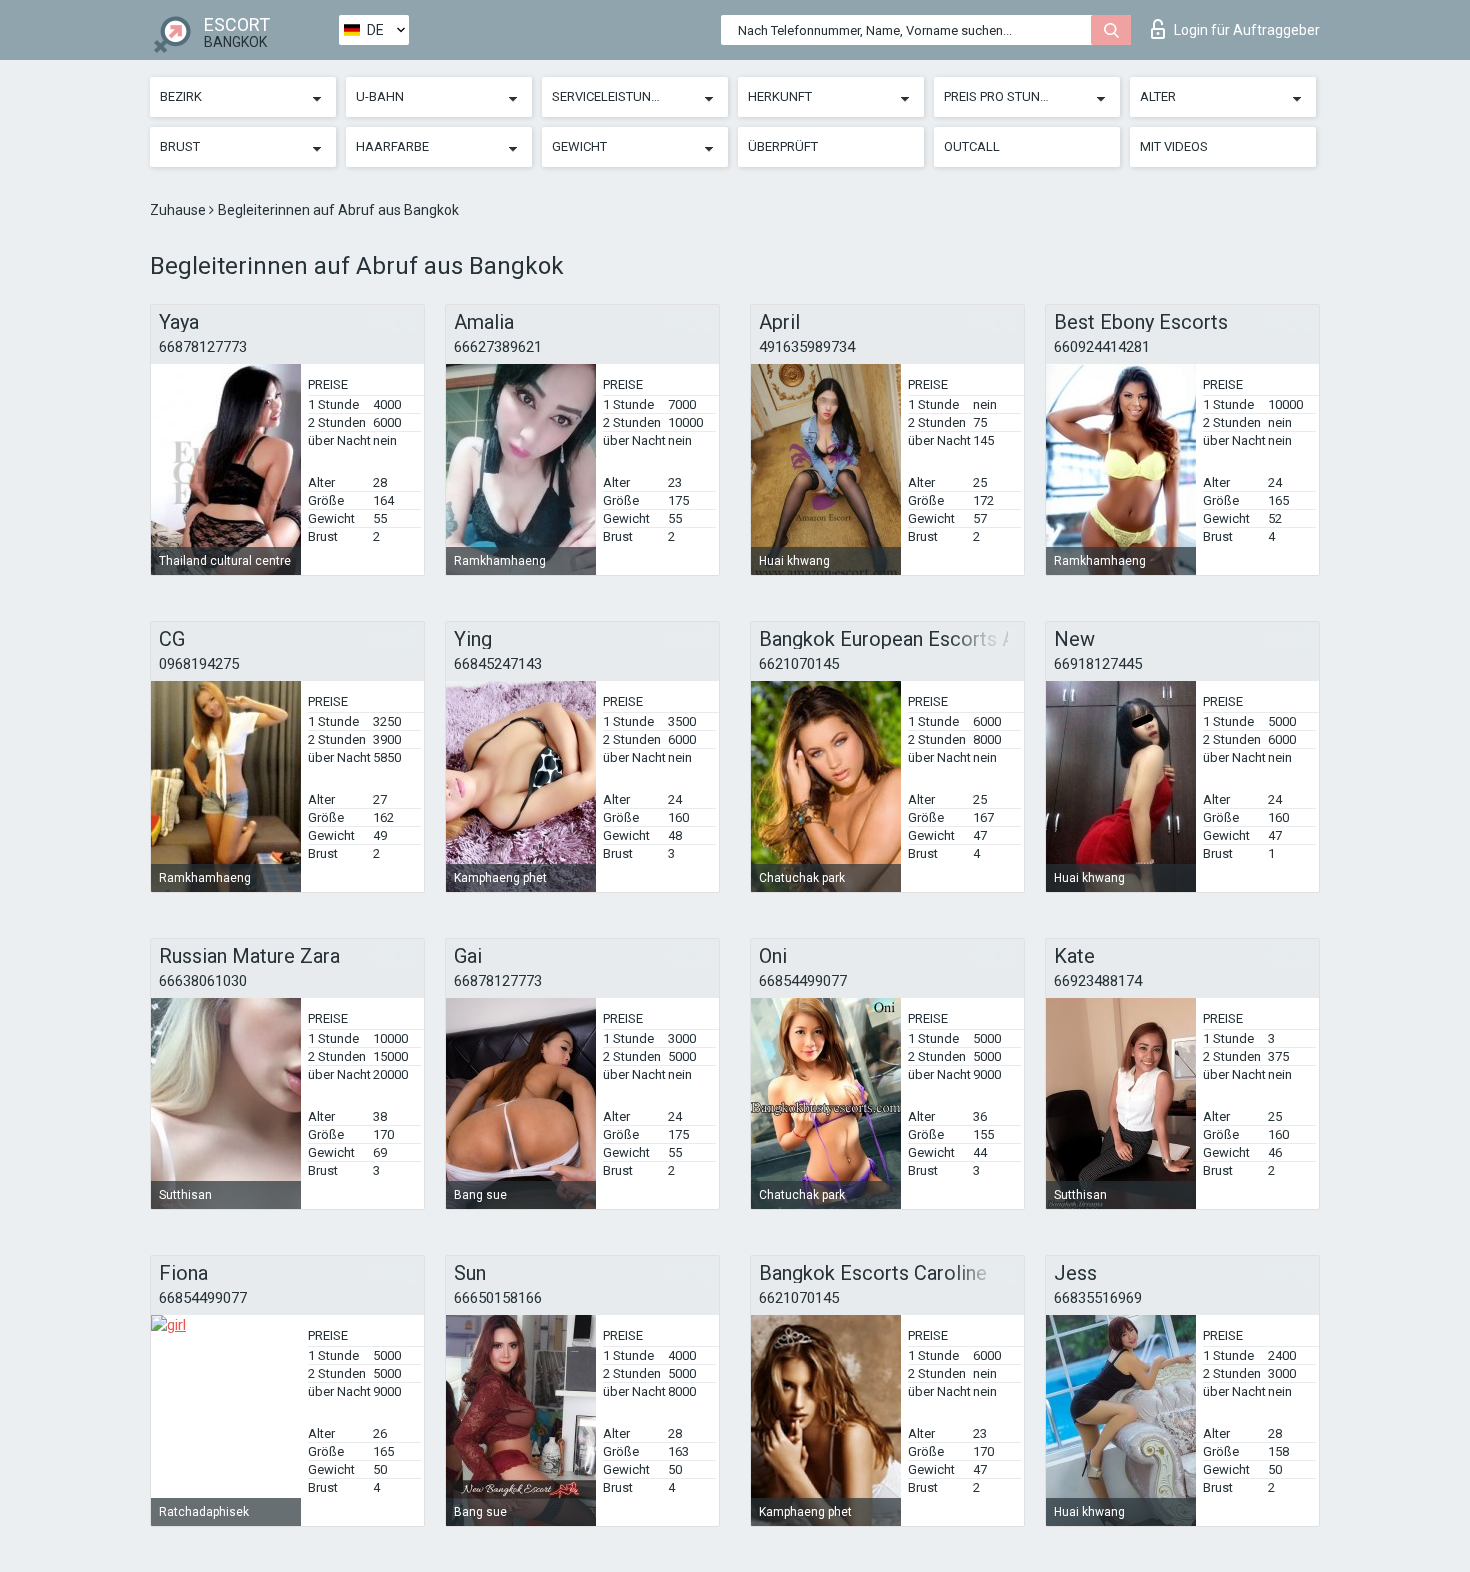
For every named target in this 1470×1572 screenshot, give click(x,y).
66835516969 (1098, 1298)
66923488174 (1098, 981)
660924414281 (1102, 347)
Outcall (972, 146)
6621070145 (799, 664)
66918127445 (1098, 664)
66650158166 (498, 1298)
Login (1247, 30)
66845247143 (498, 664)
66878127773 (203, 347)
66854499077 (803, 981)
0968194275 (199, 664)
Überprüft (783, 146)
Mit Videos (1174, 146)
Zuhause (179, 210)
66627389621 (498, 347)
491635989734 (807, 347)
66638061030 (203, 981)
